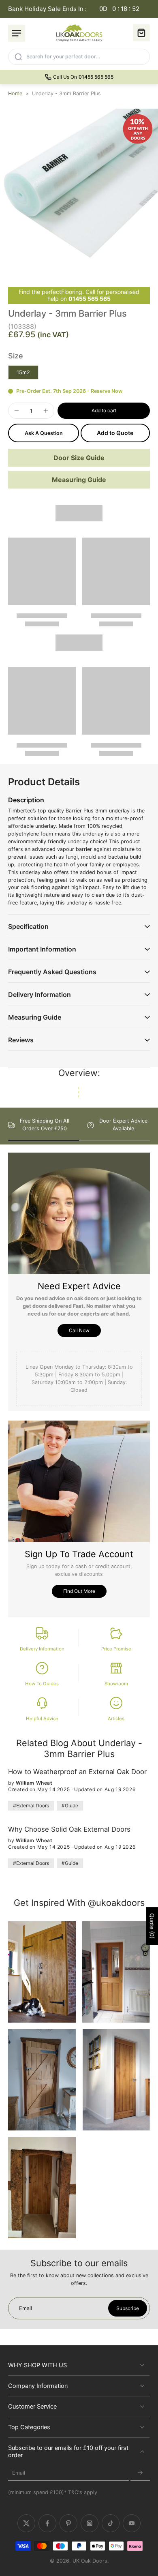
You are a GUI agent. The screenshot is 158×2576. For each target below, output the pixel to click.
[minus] (17, 411)
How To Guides (42, 1684)
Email (19, 2473)
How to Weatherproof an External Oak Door (77, 1772)
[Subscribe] (140, 2473)
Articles (116, 1719)
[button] (104, 411)
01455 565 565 (90, 299)
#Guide (70, 1806)
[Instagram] (90, 2524)
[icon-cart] (141, 33)
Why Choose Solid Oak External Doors (69, 1829)
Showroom (116, 1684)
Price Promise (116, 1649)
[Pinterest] (68, 2524)
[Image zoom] (79, 188)
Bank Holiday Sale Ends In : (74, 9)
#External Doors (31, 1806)
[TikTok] (111, 2524)
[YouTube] (132, 2524)
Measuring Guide (79, 480)
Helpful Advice (42, 1719)
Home (15, 93)
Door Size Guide (79, 458)
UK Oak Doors (90, 2561)
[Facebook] (47, 2524)
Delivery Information (42, 1649)
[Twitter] (26, 2524)
